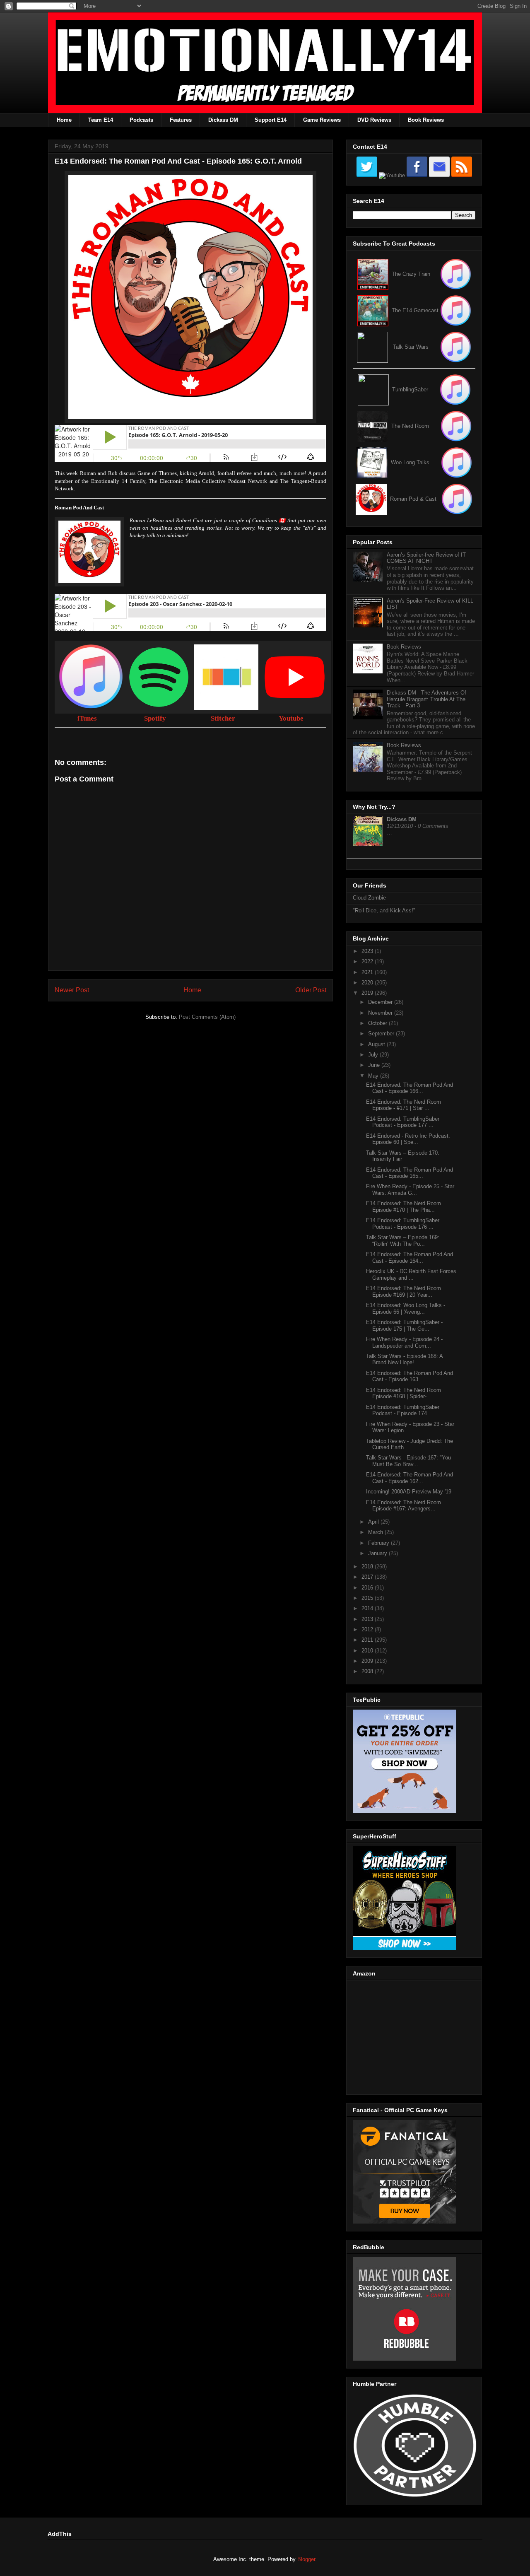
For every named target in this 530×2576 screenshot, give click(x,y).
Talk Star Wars (411, 347)
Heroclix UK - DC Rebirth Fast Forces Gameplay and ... (411, 1275)
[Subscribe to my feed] (373, 310)
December (381, 1002)
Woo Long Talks (410, 462)
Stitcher (223, 718)
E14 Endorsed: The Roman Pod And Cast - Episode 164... (410, 1258)
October (378, 1023)
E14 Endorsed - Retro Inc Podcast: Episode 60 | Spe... (408, 1139)
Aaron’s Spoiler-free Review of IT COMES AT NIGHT (426, 558)
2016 (368, 1588)
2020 (368, 983)
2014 (368, 1608)
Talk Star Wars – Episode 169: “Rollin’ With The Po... (403, 1241)
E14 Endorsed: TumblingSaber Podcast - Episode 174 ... (403, 1410)
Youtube (291, 718)
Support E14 (271, 120)
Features (181, 120)
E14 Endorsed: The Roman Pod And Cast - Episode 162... (410, 1478)
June (375, 1065)
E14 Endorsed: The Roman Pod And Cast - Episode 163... (410, 1376)
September (382, 1034)
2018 (368, 1567)
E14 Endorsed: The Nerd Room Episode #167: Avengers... (404, 1506)
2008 (368, 1671)
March (376, 1532)
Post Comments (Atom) (207, 1017)
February (379, 1543)
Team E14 (101, 120)
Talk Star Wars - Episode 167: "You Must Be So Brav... (408, 1461)
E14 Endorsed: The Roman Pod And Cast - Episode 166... (410, 1088)
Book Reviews (426, 120)
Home (64, 120)
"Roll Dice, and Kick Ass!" (384, 911)
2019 (368, 993)
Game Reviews (322, 120)
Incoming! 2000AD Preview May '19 (409, 1492)
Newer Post (72, 990)
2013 (368, 1619)
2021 (368, 972)
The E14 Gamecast (415, 310)
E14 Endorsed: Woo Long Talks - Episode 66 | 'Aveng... (406, 1309)
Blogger (306, 2559)
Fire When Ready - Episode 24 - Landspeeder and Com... (404, 1342)
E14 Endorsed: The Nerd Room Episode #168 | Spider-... (404, 1393)
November (381, 1013)
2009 (368, 1661)
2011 (368, 1640)
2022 (368, 961)
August (377, 1044)
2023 (368, 951)
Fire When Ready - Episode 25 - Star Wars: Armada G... (410, 1190)
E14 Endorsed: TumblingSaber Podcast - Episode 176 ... (403, 1224)
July (374, 1055)
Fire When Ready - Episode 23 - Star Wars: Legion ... (410, 1427)
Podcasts (141, 120)
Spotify (155, 718)
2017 (368, 1577)
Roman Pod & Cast (413, 499)
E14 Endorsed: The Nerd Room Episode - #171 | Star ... (404, 1105)
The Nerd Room (410, 426)
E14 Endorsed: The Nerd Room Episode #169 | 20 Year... (404, 1292)
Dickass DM (223, 120)
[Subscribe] (456, 310)
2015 (368, 1598)
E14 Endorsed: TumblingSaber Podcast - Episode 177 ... (403, 1122)
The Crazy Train (411, 274)
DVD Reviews (374, 120)
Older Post (311, 990)
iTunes (87, 718)
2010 (368, 1651)
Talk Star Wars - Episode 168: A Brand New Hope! (404, 1359)
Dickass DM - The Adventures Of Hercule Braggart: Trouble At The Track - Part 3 (426, 699)
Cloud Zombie (369, 898)
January (378, 1553)
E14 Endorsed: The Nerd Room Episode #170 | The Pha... (404, 1207)
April (374, 1522)
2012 (368, 1629)
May (374, 1076)
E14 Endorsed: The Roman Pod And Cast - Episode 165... (410, 1173)
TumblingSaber (410, 390)
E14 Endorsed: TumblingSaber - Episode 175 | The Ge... (404, 1325)
